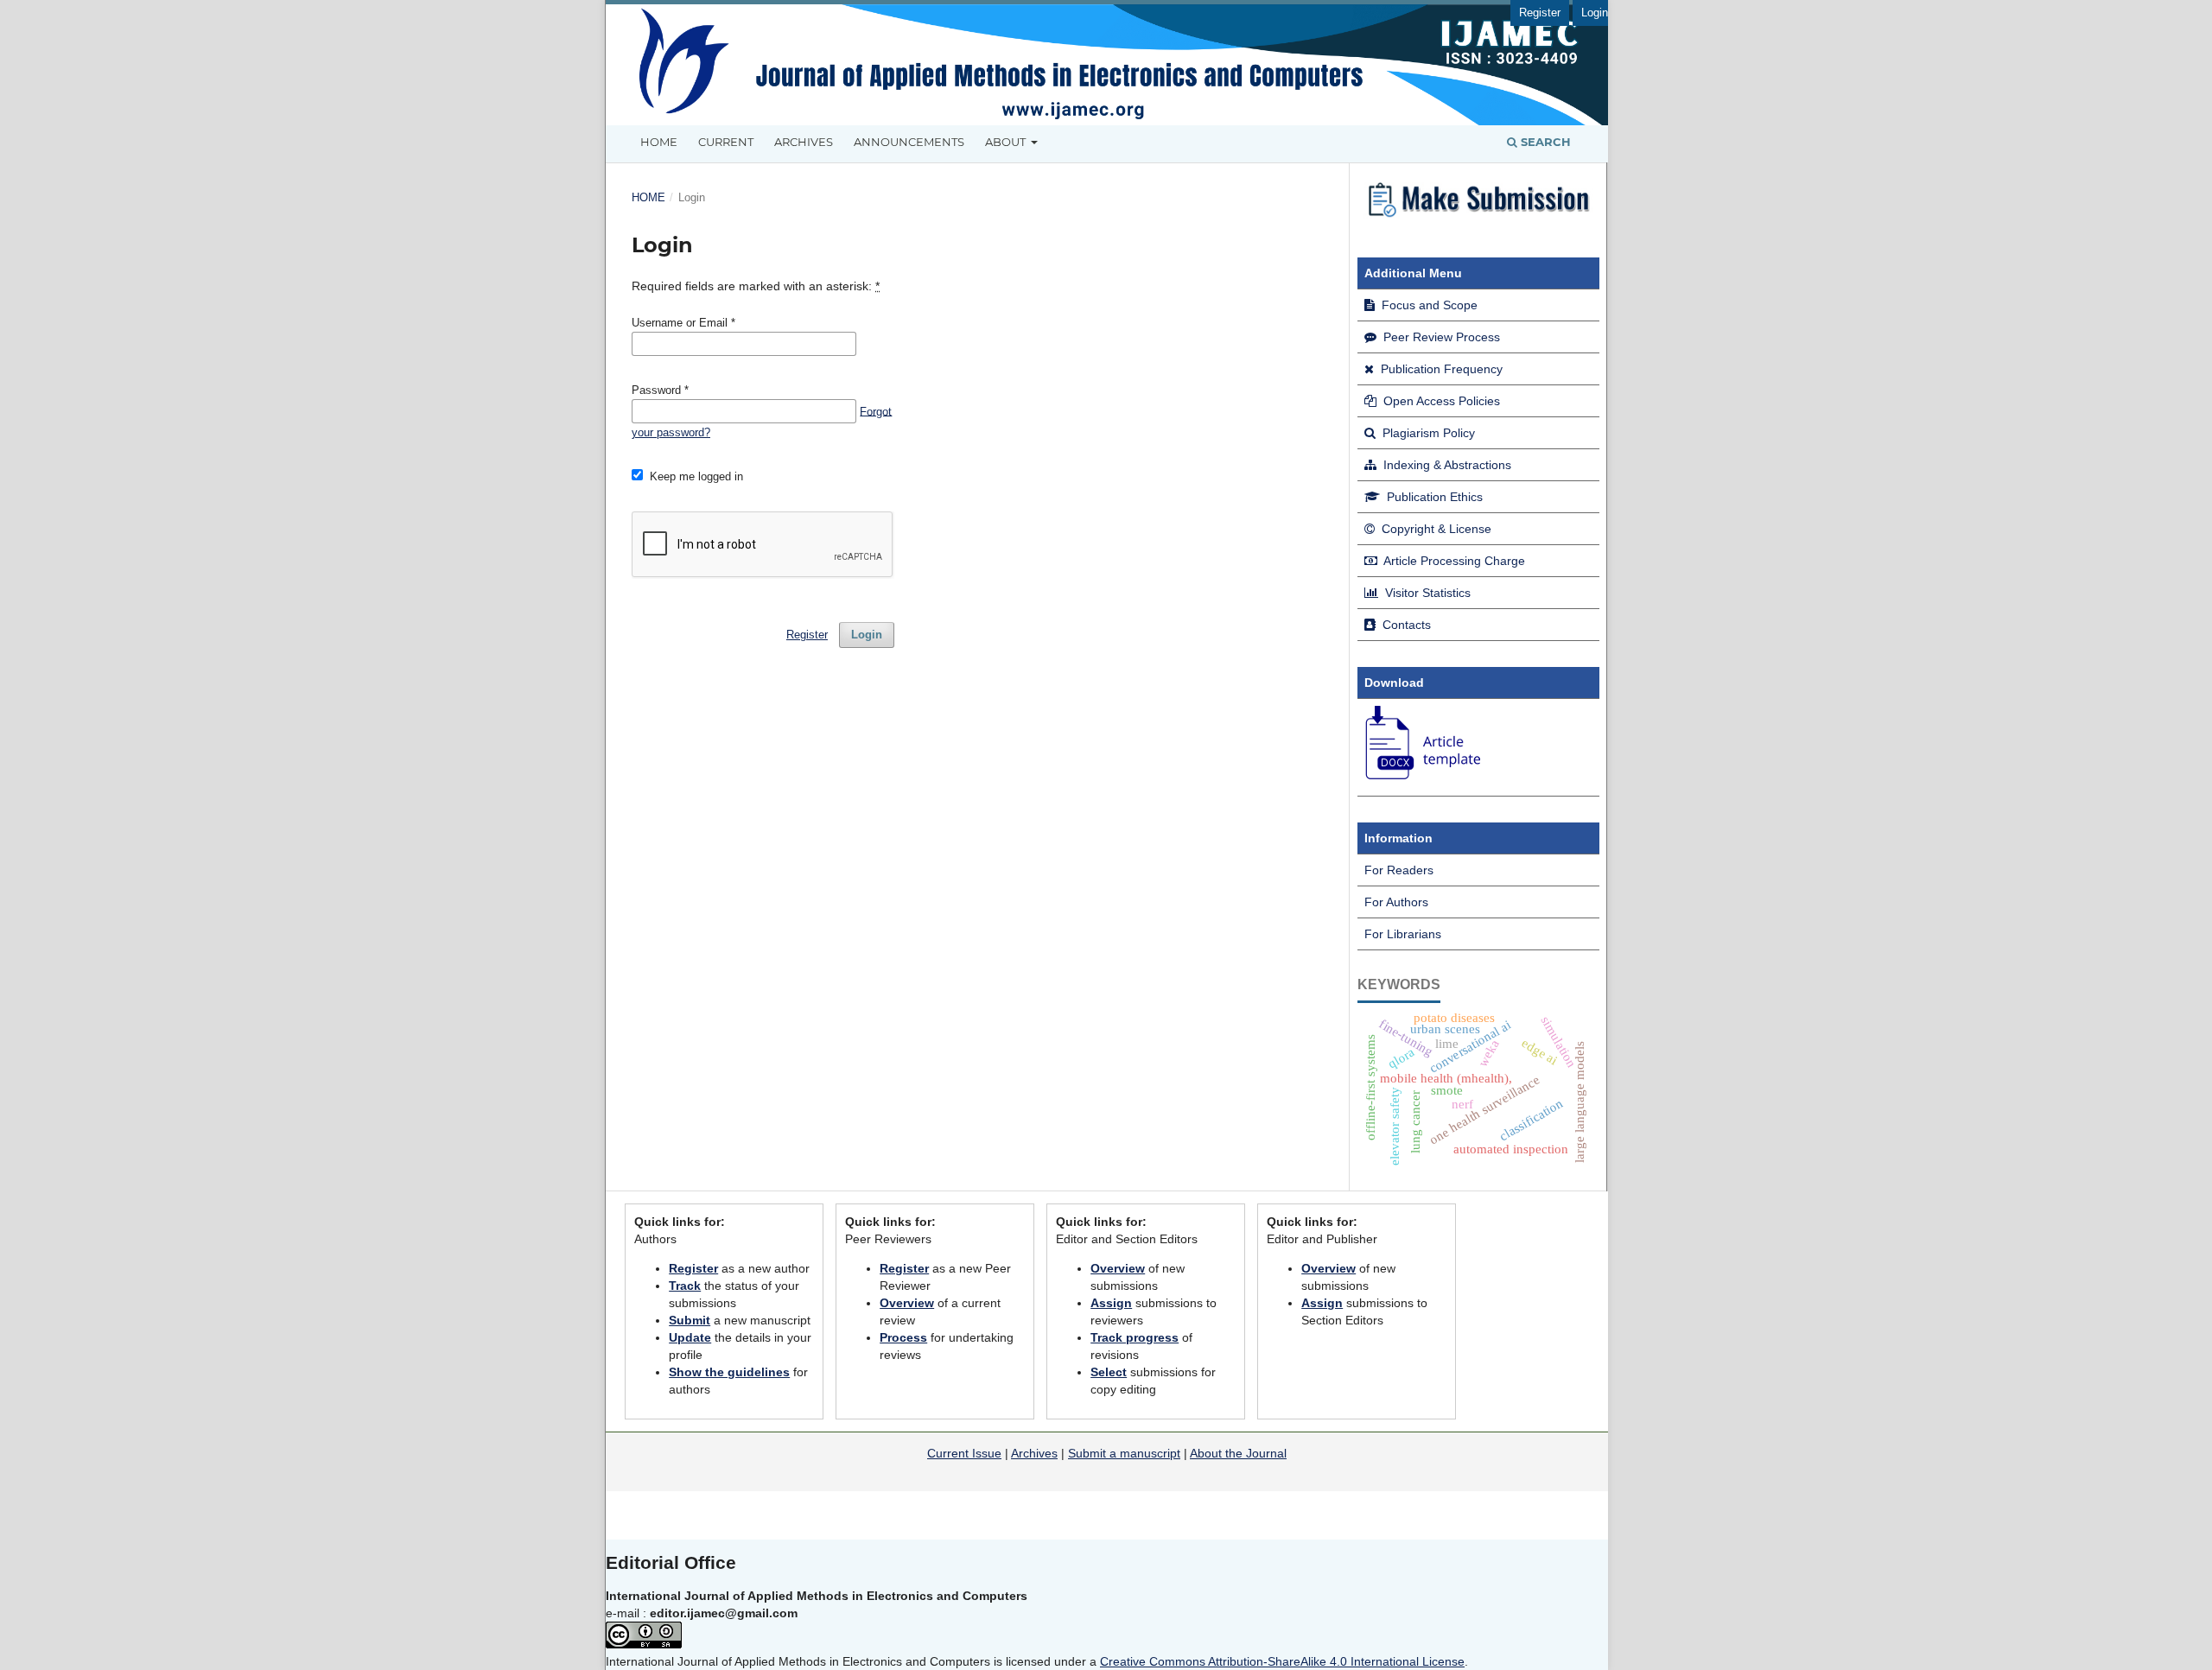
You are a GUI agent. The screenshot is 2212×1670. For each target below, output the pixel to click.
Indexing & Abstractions (1446, 465)
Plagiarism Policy (1427, 433)
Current (726, 142)
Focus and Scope (1428, 305)
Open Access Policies (1440, 401)
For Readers (1399, 870)
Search (1544, 142)
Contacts (1405, 625)
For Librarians (1403, 934)
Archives (804, 142)
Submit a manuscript (1124, 1453)
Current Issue (964, 1453)
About (1007, 142)
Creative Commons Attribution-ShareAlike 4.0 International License (1282, 1661)
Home (659, 142)
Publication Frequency (1440, 369)
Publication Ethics (1433, 497)
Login (1595, 13)
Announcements (909, 142)
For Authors (1396, 902)
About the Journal (1238, 1453)
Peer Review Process (1440, 337)
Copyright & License (1435, 529)
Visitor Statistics (1426, 593)
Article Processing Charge (1453, 561)
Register (1540, 13)
